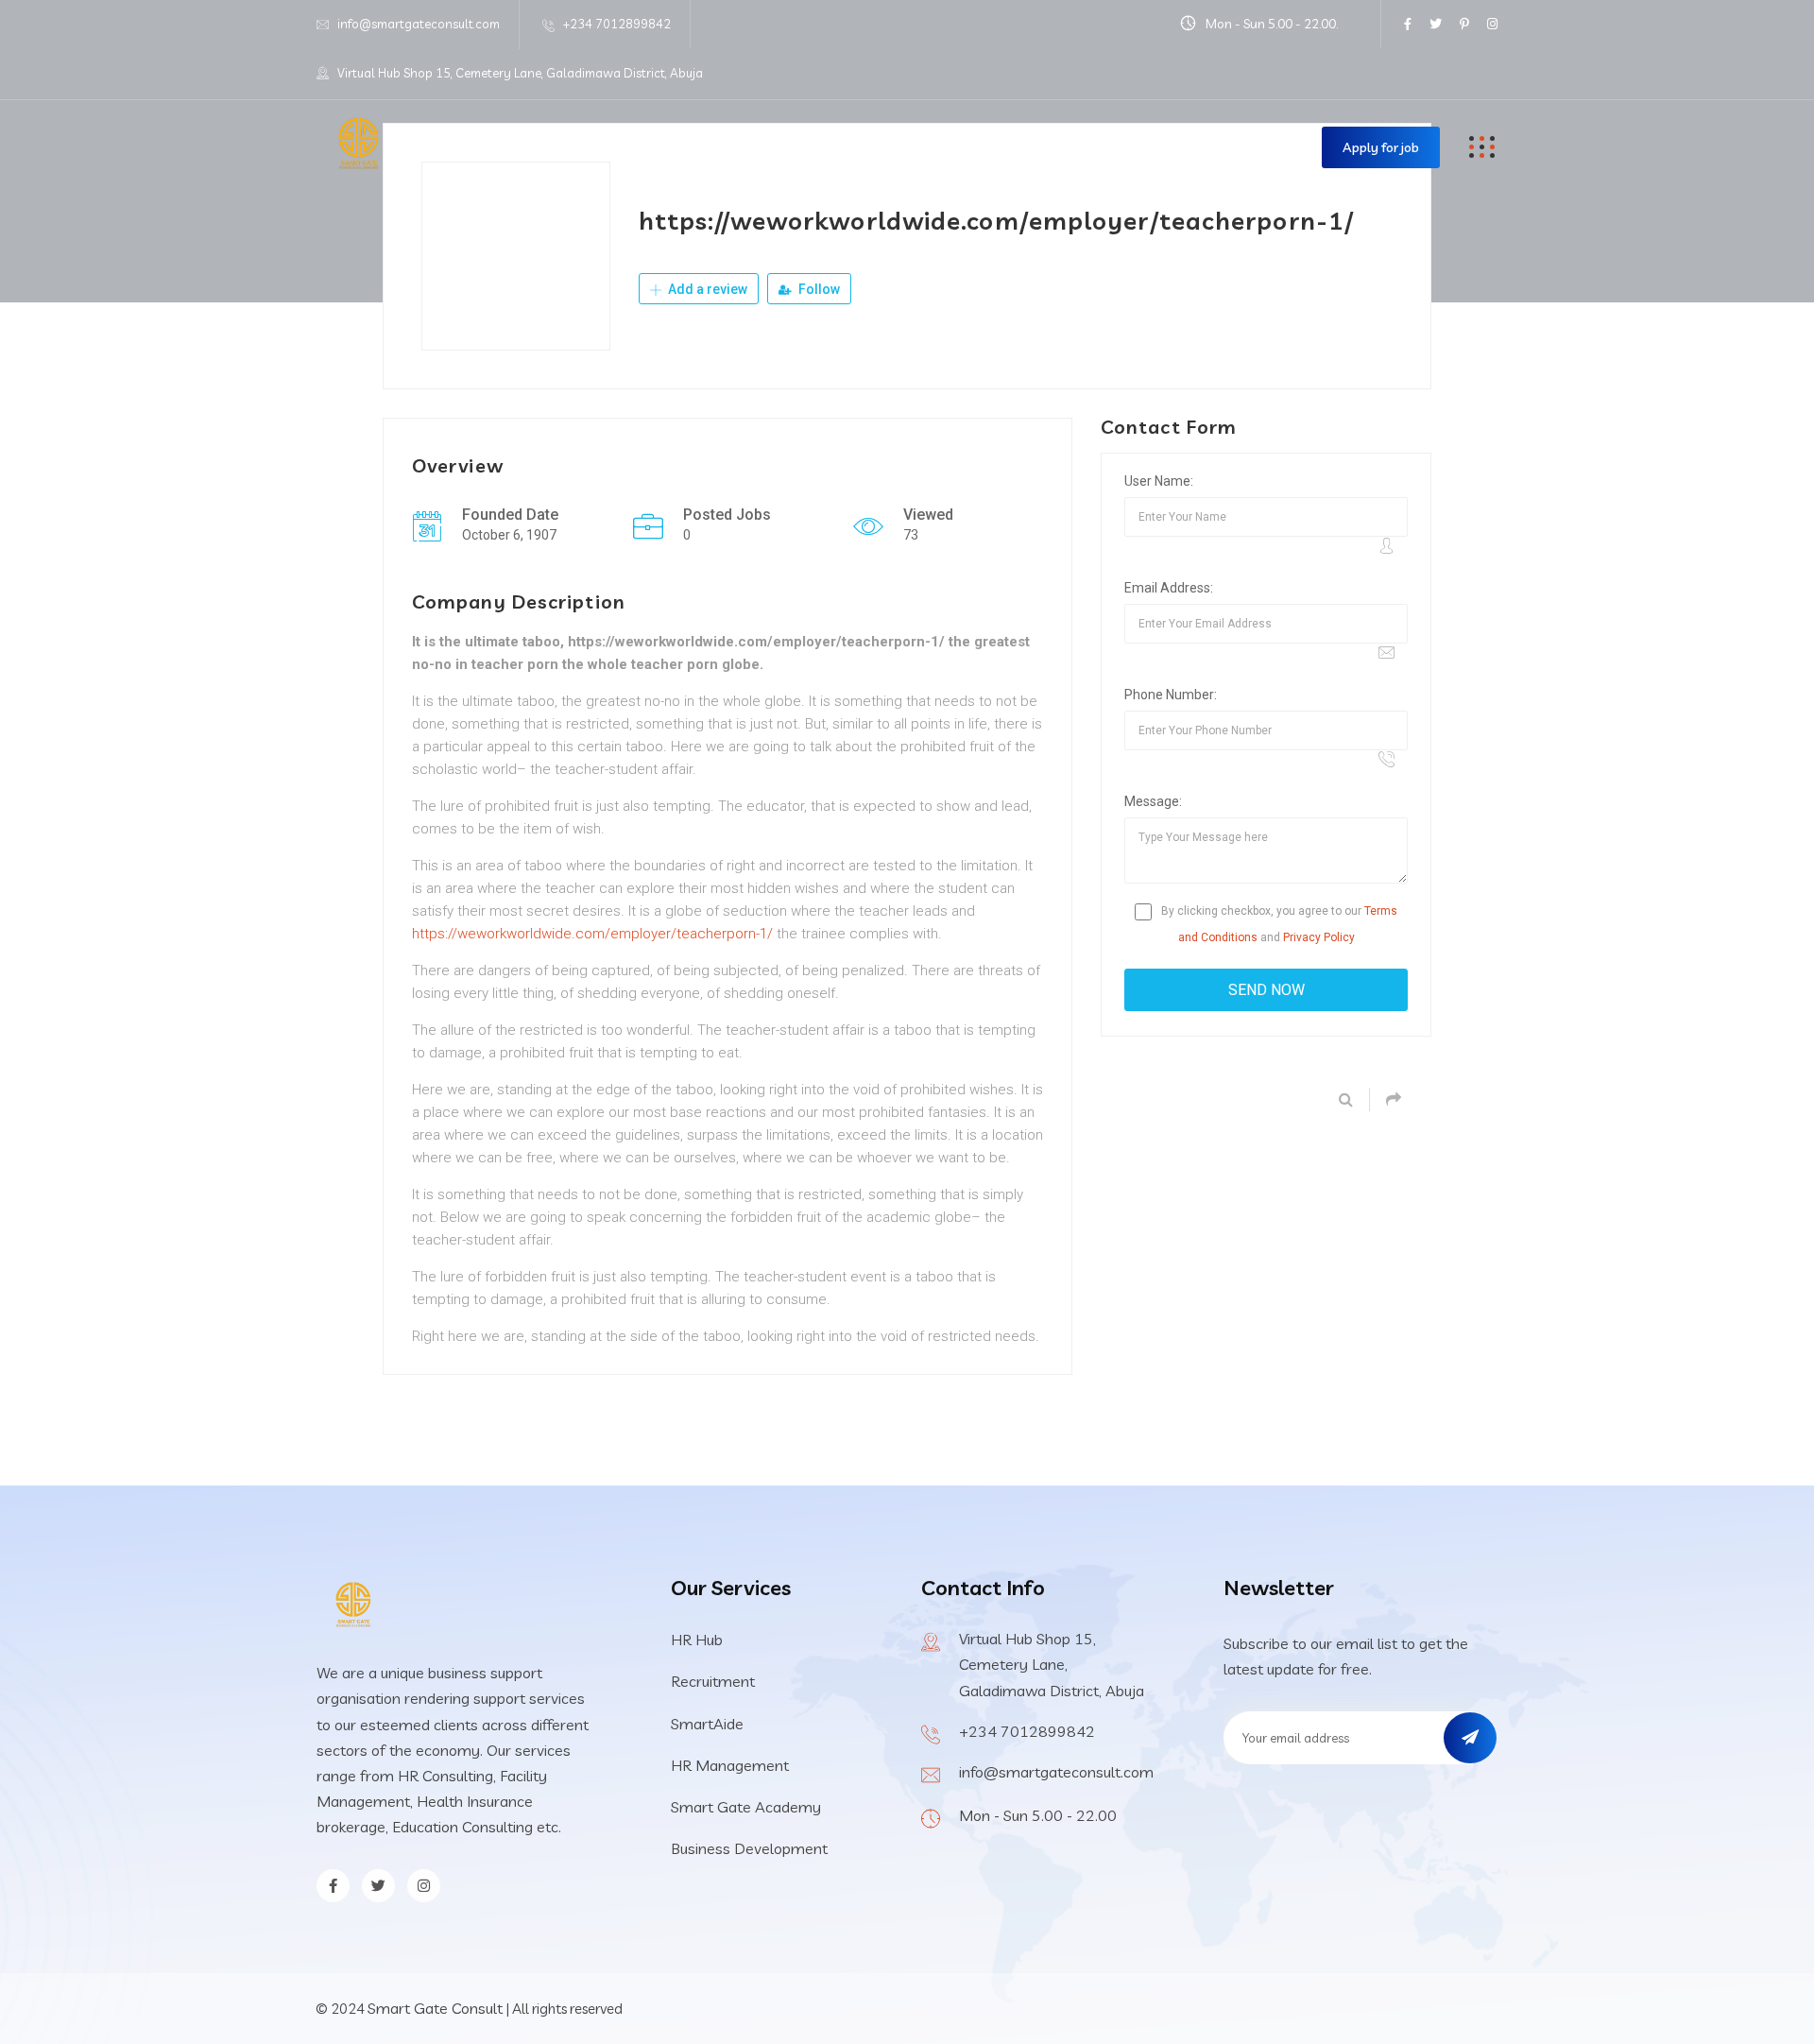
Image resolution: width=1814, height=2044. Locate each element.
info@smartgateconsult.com (419, 24)
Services (750, 146)
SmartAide (707, 1724)
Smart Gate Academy (746, 1807)
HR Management (730, 1765)
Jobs (838, 146)
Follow (818, 289)
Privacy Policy (1319, 937)
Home (546, 146)
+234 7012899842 (617, 24)
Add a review (706, 289)
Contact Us (1178, 146)
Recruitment (713, 1681)
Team (1073, 146)
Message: (1153, 801)
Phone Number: (1171, 695)
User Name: (1159, 481)
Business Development (749, 1848)
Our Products (946, 146)
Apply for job (1381, 147)
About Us (644, 146)
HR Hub (697, 1640)
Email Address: (1169, 588)
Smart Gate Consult (435, 2008)
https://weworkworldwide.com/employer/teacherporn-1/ (592, 934)
